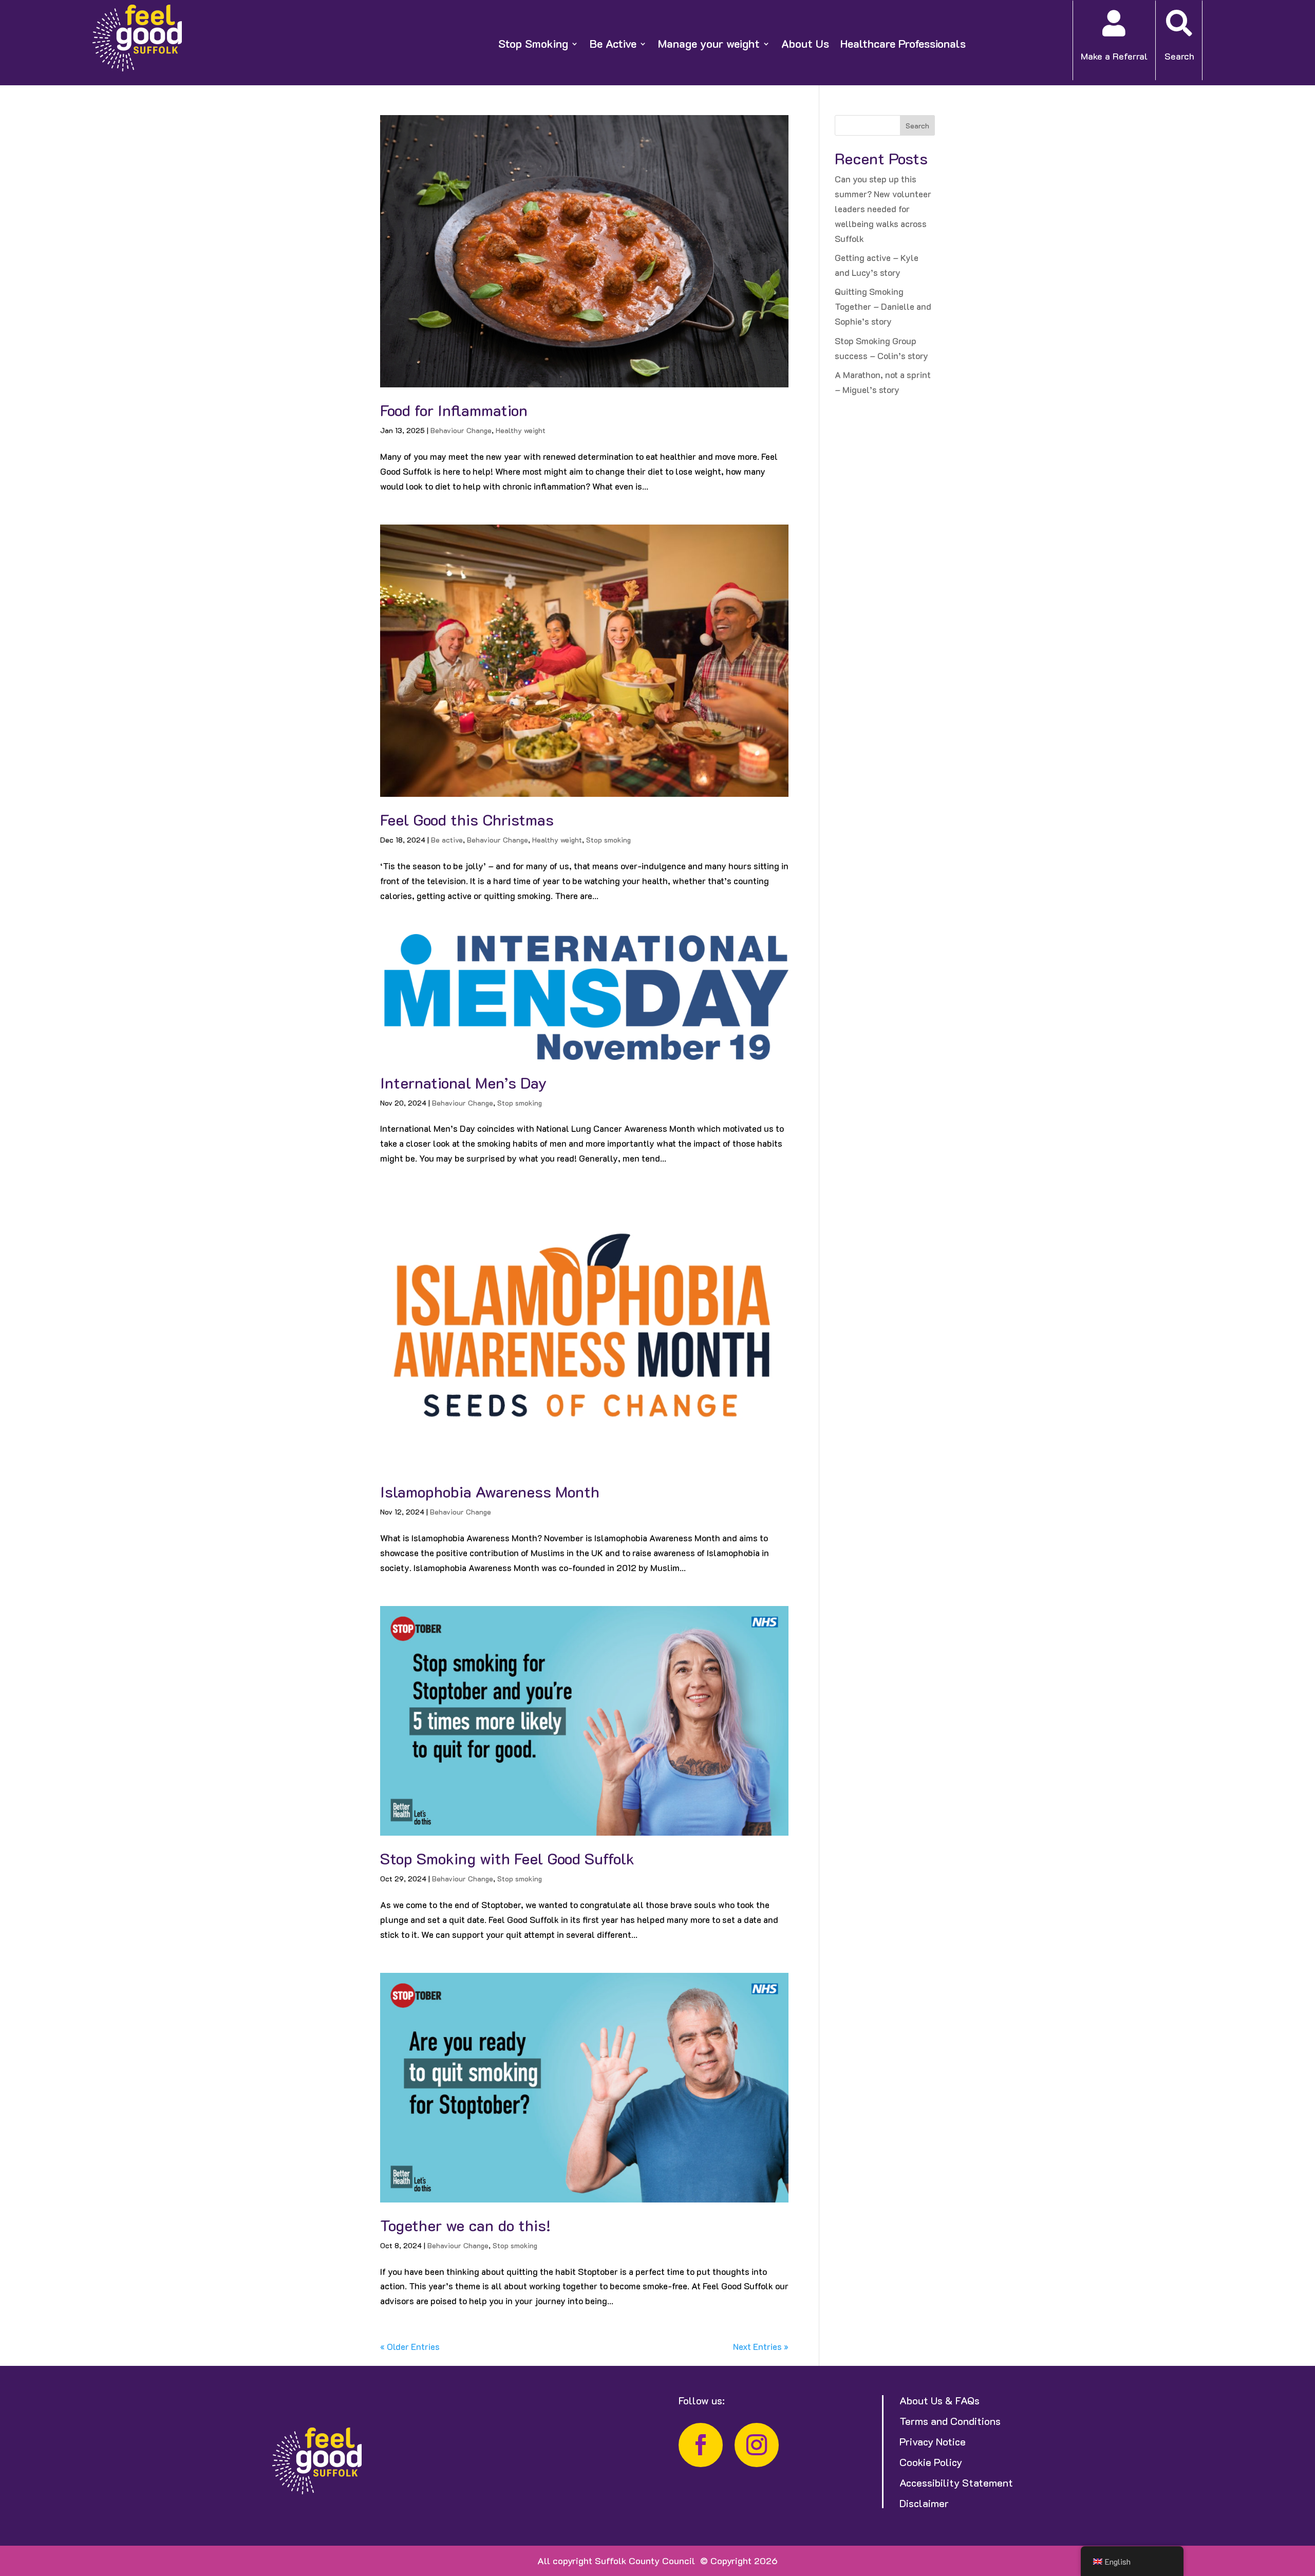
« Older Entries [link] (410, 2346)
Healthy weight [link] (521, 430)
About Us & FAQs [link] (940, 2400)
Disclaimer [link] (924, 2503)
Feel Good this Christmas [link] (467, 820)
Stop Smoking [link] (533, 44)
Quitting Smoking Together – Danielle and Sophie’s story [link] (883, 306)
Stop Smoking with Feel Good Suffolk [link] (507, 1859)
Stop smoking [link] (608, 840)
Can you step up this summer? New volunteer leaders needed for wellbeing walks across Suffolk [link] (883, 209)
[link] (137, 68)
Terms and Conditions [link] (950, 2421)
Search (917, 126)
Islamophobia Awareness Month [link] (490, 1492)
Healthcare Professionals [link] (903, 44)
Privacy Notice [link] (933, 2441)
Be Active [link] (613, 44)
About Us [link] (805, 44)
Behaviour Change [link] (461, 430)
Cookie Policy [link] (931, 2462)
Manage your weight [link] (709, 44)
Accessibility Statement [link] (956, 2482)
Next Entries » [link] (761, 2346)
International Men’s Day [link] (463, 1083)
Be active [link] (447, 840)
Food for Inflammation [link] (454, 410)
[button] (1305, 2502)
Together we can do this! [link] (465, 2225)
